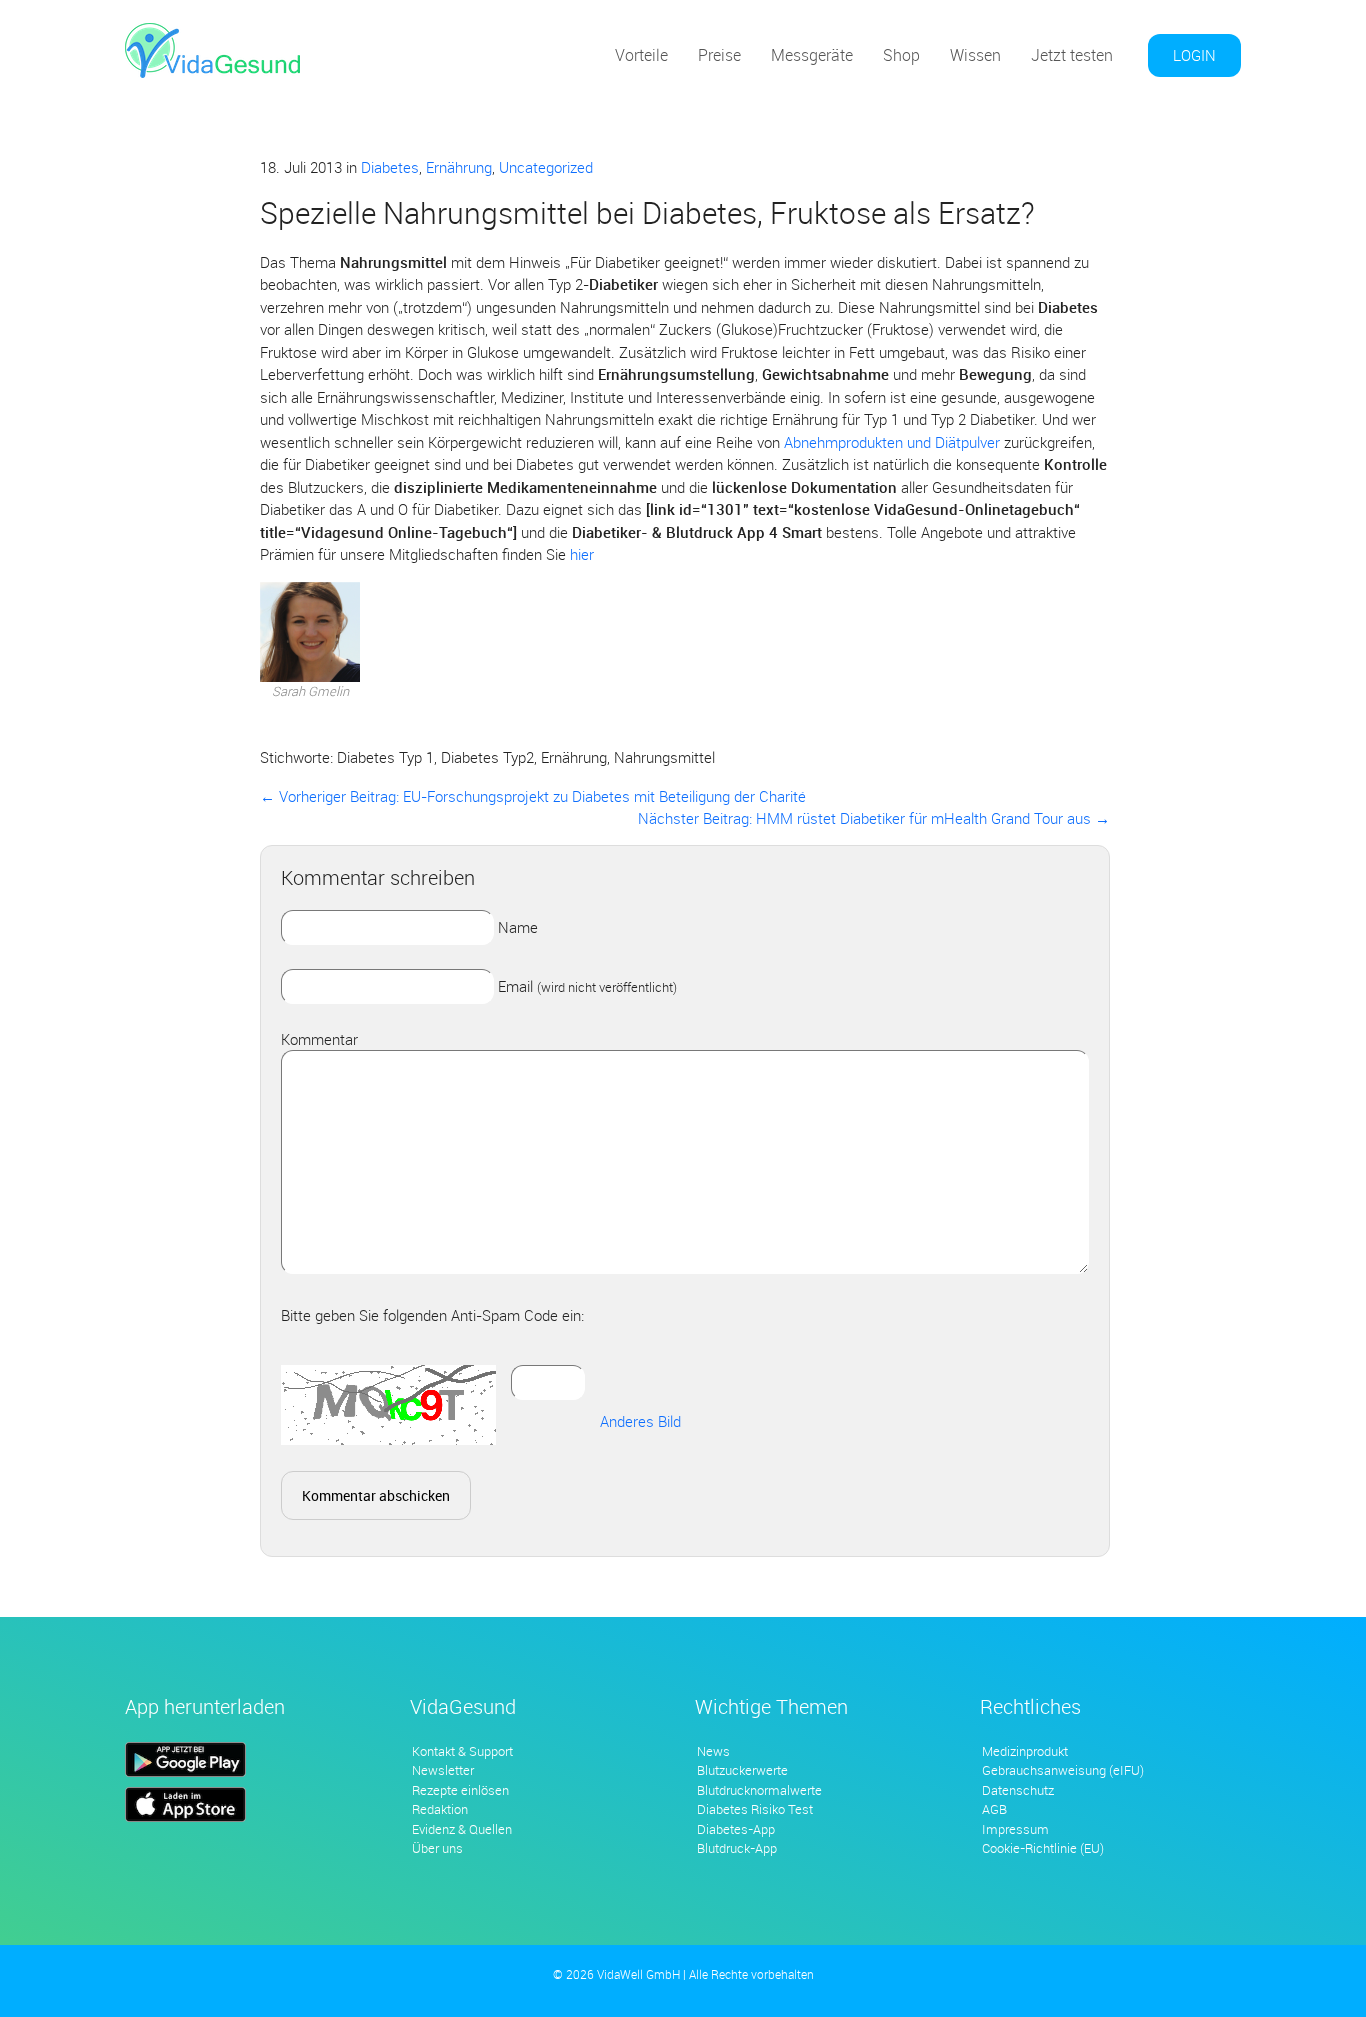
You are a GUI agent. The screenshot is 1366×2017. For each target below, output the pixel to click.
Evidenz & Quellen (462, 1829)
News (713, 1751)
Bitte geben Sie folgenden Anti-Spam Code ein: (432, 1315)
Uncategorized (546, 167)
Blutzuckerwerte (742, 1770)
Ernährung (459, 167)
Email (587, 986)
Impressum (1015, 1829)
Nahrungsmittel (664, 757)
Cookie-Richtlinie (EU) (1043, 1848)
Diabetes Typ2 (487, 757)
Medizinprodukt (1025, 1751)
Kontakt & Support (462, 1751)
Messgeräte (812, 55)
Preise (719, 55)
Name (518, 927)
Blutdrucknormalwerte (759, 1790)
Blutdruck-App (737, 1848)
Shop (901, 55)
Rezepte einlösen (460, 1790)
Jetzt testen (1072, 55)
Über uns (437, 1848)
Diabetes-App (736, 1829)
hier (582, 554)
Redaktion (440, 1809)
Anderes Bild (640, 1421)
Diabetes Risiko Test (755, 1809)
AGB (994, 1809)
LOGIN (1194, 55)
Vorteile (641, 55)
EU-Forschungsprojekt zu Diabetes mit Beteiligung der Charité (533, 796)
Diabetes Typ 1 (385, 757)
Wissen (975, 55)
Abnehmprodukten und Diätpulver (892, 442)
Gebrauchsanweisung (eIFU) (1063, 1770)
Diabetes (390, 167)
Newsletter (443, 1770)
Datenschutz (1018, 1790)
